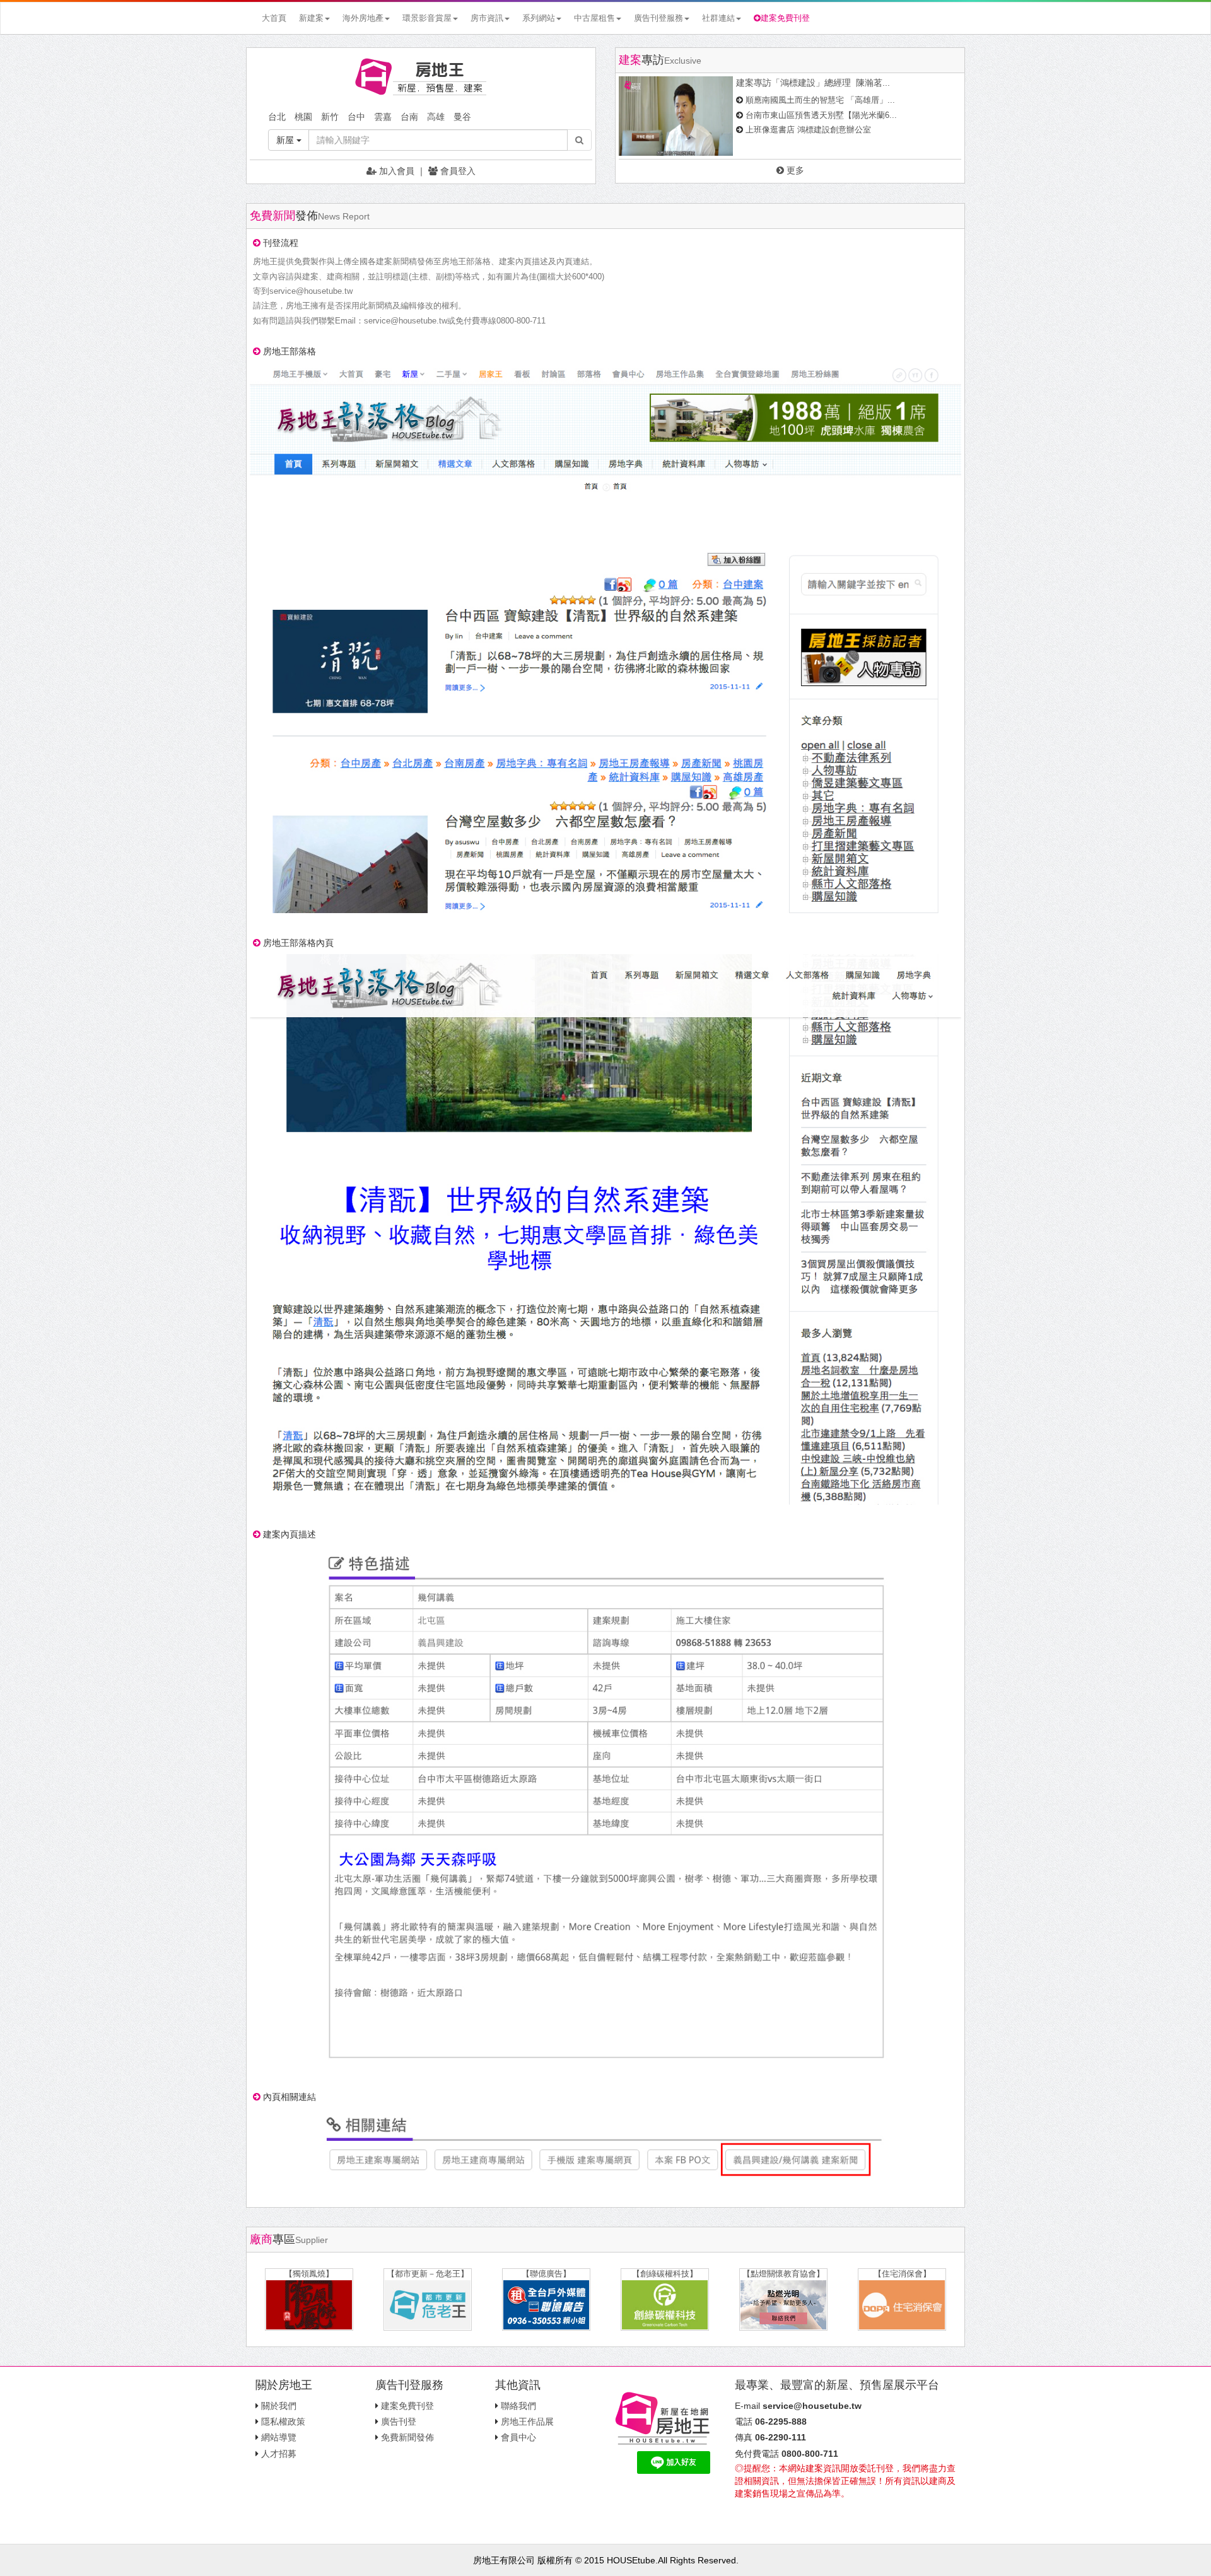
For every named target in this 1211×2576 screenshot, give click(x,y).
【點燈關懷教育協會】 (783, 2274)
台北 (277, 117)
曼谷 (462, 117)
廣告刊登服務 (658, 18)
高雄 (436, 117)
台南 (409, 117)
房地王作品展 (527, 2422)
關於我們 (279, 2406)
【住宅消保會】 (902, 2274)
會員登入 (457, 171)
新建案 (311, 18)
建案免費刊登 (785, 18)
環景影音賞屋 (427, 18)
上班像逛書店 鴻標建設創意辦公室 (808, 130)
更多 (794, 170)
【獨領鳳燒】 (309, 2274)
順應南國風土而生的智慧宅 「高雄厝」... (820, 100)
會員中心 (518, 2437)
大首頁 (274, 18)
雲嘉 (383, 117)
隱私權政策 (283, 2422)
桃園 (303, 117)
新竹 (330, 117)
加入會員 (395, 171)
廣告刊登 (399, 2422)
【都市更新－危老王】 (428, 2274)
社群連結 (718, 18)
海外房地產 (363, 18)
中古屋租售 (594, 18)
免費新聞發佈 (407, 2437)
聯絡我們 (518, 2406)
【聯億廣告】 (546, 2274)
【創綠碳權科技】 (665, 2274)
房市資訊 (487, 18)
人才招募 (279, 2454)
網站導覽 (279, 2437)
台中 (356, 117)
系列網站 (539, 18)
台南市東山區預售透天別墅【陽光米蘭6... (821, 115)
